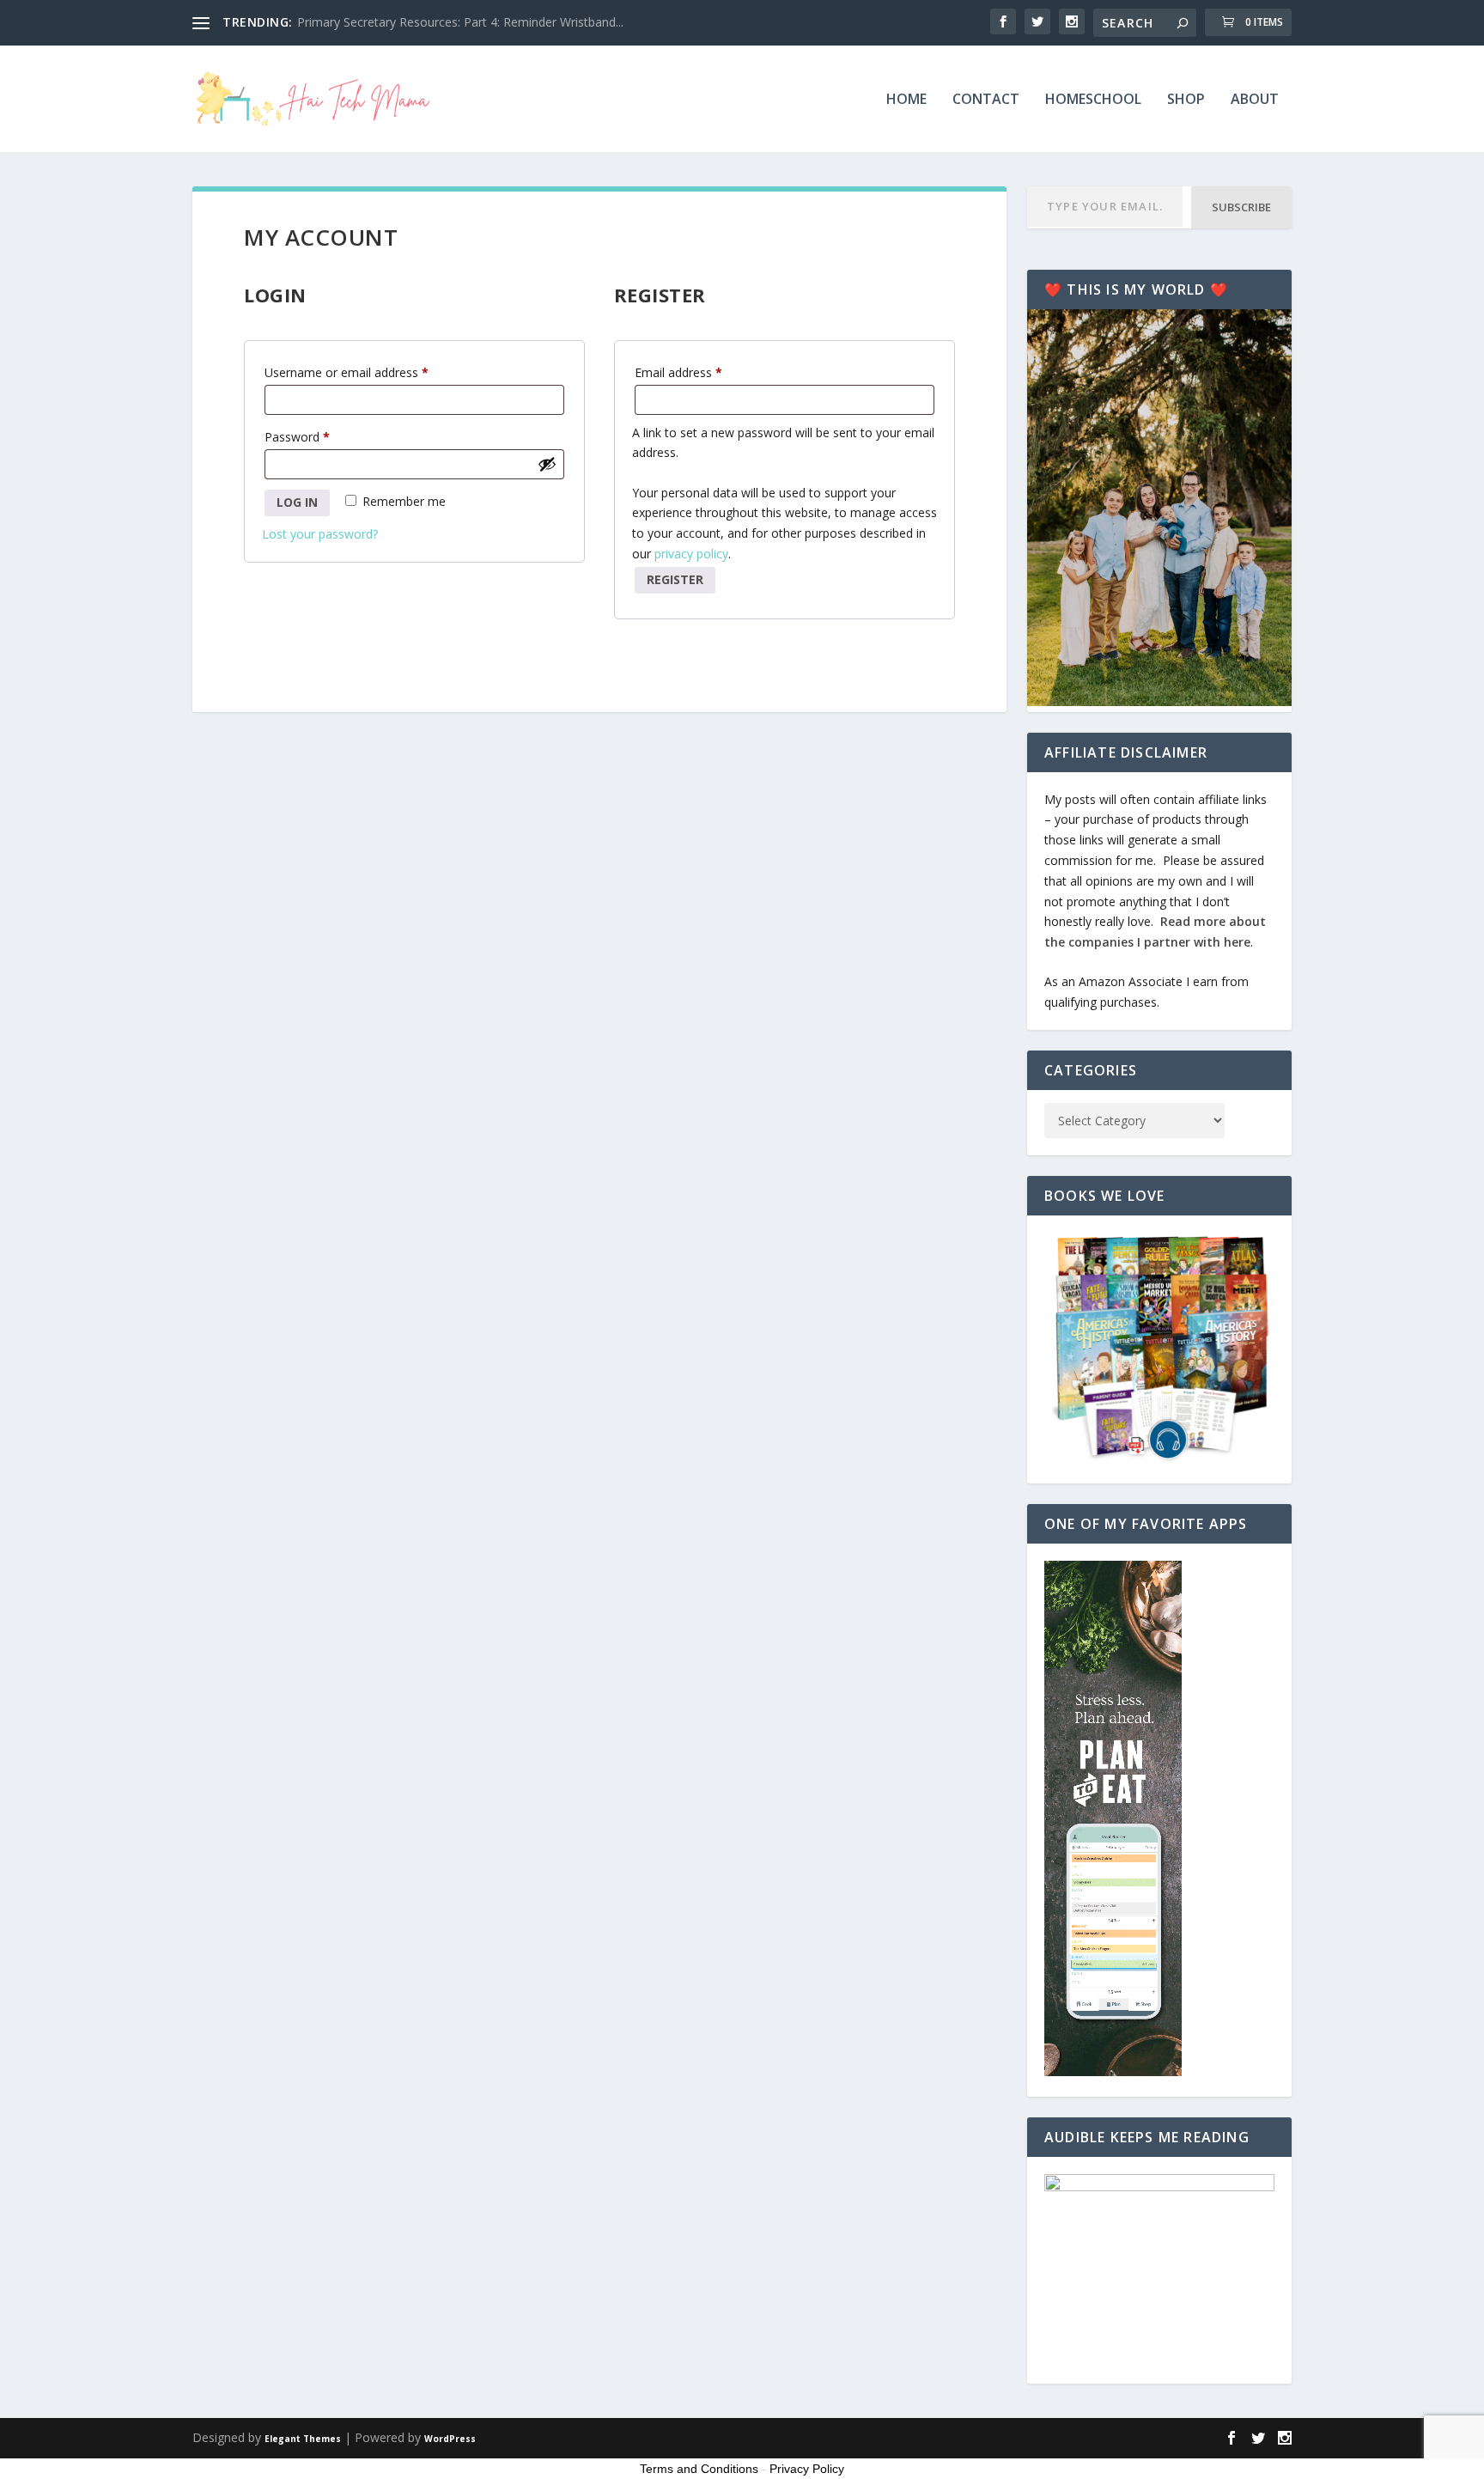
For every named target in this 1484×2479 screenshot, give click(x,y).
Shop (1186, 100)
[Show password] (547, 464)
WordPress (450, 2439)
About (1255, 100)
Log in (297, 502)
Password (321, 436)
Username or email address (371, 372)
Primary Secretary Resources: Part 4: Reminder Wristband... (460, 22)
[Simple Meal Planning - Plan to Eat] (1113, 2071)
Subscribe (1241, 207)
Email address (702, 372)
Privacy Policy (807, 2469)
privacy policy (691, 554)
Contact (986, 100)
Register (675, 579)
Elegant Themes (303, 2439)
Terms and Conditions (699, 2469)
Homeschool (1093, 100)
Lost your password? (320, 534)
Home (906, 100)
